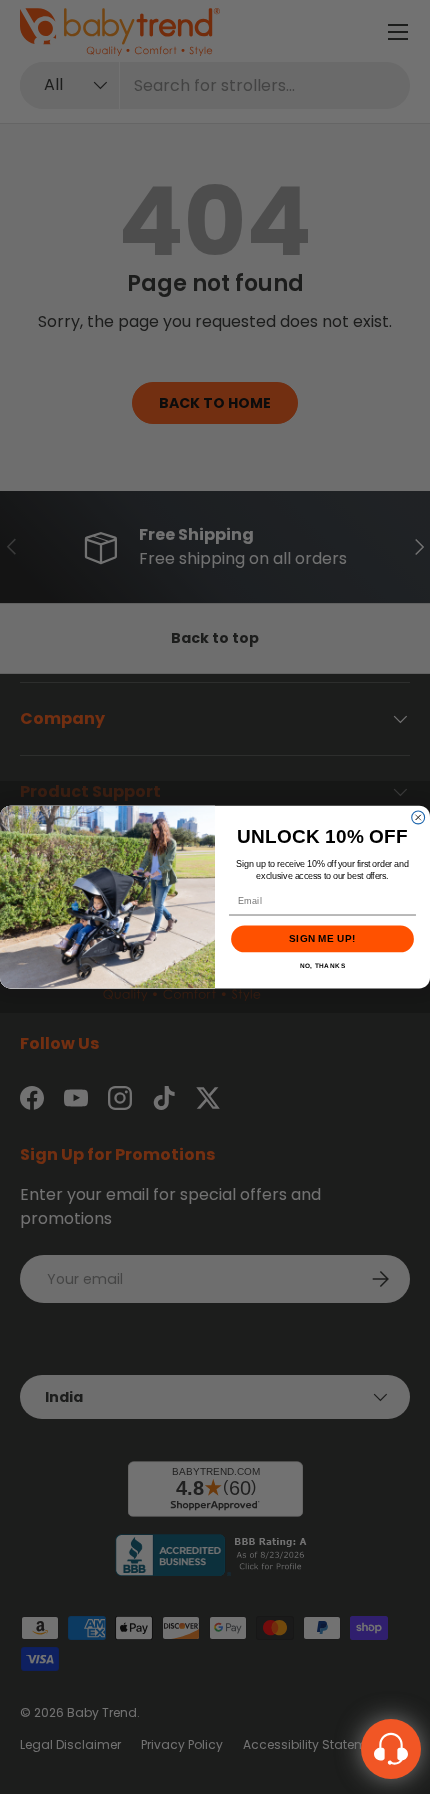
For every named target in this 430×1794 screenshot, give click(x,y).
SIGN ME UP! (322, 939)
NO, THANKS (323, 965)
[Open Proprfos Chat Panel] (391, 1749)
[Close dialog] (418, 817)
